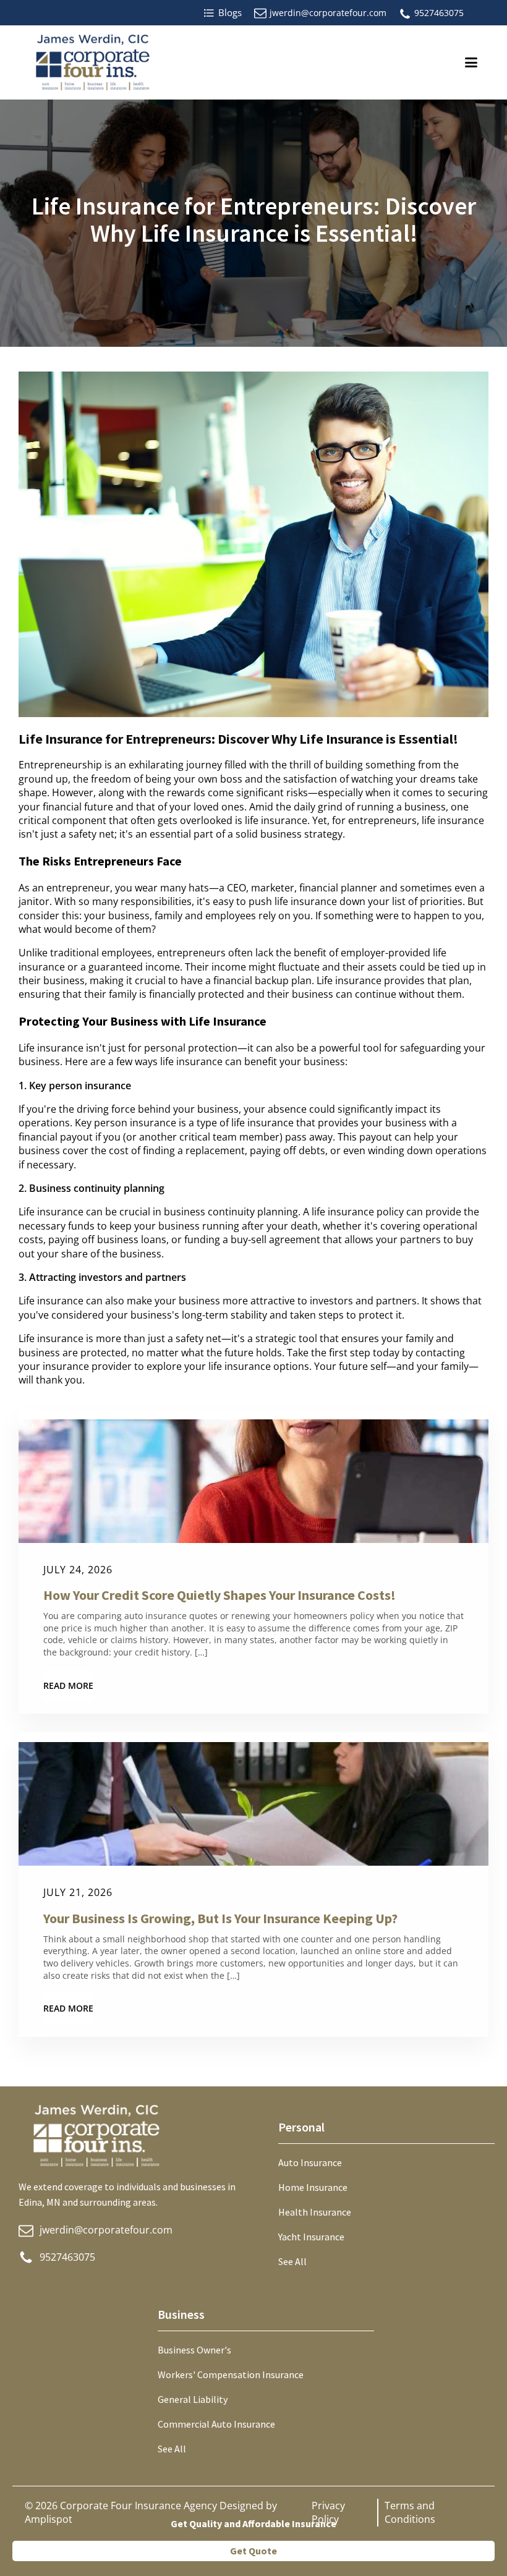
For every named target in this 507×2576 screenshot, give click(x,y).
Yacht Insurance (311, 2237)
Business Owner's (194, 2350)
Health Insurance (315, 2212)
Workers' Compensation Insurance (231, 2374)
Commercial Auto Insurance (216, 2424)
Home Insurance (313, 2187)
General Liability (193, 2399)
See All (292, 2261)
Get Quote (253, 2551)
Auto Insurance (310, 2162)
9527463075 (439, 13)
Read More (68, 1685)
